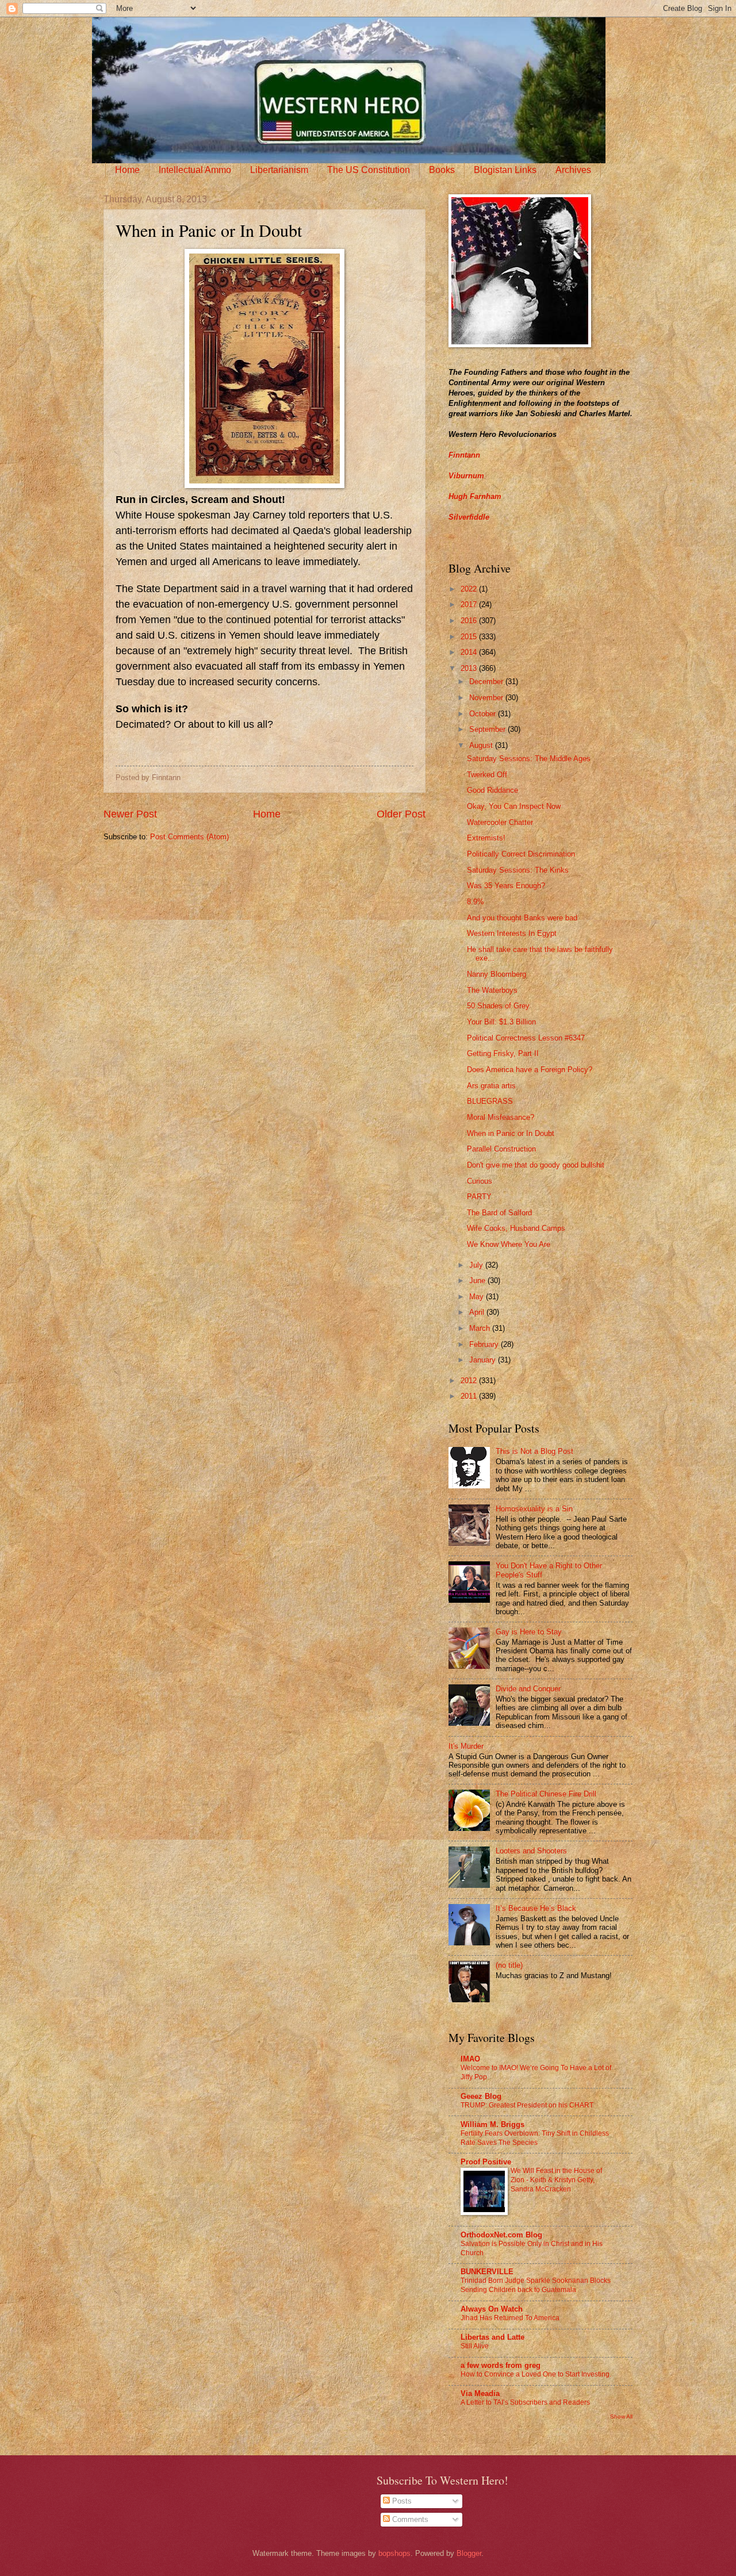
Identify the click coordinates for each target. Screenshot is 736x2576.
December (487, 682)
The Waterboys (492, 990)
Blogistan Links (505, 170)
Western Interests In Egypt (512, 933)
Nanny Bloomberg (497, 974)
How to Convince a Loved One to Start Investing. (536, 2374)
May (478, 1297)
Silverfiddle (469, 517)
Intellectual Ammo (195, 170)
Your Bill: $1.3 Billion (501, 1022)
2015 (470, 637)
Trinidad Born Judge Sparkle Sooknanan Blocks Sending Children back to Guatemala (536, 2285)
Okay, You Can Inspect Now (514, 806)
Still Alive (475, 2346)
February (485, 1344)
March (481, 1328)
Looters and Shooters (531, 1851)
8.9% (476, 902)
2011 (470, 1396)
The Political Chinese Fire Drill (546, 1794)
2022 (470, 589)
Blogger (469, 2553)
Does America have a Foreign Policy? (530, 1070)
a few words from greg (501, 2365)
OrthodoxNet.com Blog (501, 2235)
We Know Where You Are (509, 1244)
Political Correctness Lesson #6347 (526, 1038)
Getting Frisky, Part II (503, 1053)
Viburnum (466, 476)
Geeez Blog (481, 2096)
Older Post (401, 814)
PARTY (479, 1197)
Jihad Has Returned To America (510, 2318)
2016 (470, 621)
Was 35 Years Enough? (506, 886)
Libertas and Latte (492, 2337)
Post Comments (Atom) (189, 837)
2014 (470, 652)
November (487, 698)
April (478, 1312)
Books (442, 170)
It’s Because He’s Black (536, 1908)
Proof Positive (486, 2162)
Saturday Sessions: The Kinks (518, 870)
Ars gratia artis (491, 1086)
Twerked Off (487, 775)
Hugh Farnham (475, 496)
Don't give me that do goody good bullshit (536, 1165)
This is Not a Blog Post (534, 1451)
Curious (480, 1181)
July (477, 1265)
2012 (470, 1381)
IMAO (470, 2059)
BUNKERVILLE (487, 2272)
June (478, 1281)
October (484, 714)
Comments (409, 2519)
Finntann (464, 455)
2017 (470, 604)
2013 (470, 668)
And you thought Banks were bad (522, 918)
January (484, 1360)
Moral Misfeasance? (501, 1117)
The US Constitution (369, 170)
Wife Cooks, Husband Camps (516, 1228)
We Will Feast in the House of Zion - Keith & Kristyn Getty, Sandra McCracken (556, 2180)
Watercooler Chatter (500, 822)
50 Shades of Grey (498, 1006)
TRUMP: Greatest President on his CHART (527, 2105)
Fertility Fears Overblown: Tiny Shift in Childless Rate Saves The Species (535, 2138)
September (488, 729)
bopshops (394, 2553)
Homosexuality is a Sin (534, 1509)
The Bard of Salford (499, 1213)
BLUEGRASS (490, 1101)
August (482, 745)
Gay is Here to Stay (529, 1632)
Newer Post (130, 814)
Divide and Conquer (528, 1689)
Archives (573, 170)
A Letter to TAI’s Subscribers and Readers (525, 2402)
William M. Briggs (492, 2124)
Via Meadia (480, 2393)
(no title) (509, 1965)
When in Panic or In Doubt (511, 1133)
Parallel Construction (501, 1149)
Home (127, 170)
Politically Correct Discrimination (521, 854)
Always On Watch (492, 2309)
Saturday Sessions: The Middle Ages (529, 759)
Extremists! (486, 838)
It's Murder (466, 1746)
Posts (401, 2501)
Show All (621, 2416)
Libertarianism (279, 170)
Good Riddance (492, 790)
